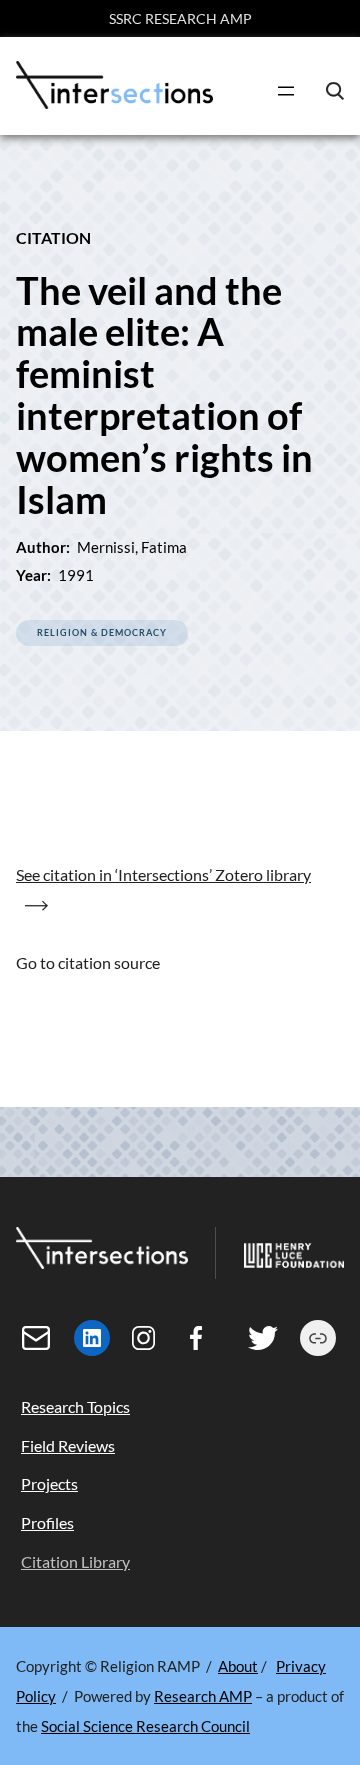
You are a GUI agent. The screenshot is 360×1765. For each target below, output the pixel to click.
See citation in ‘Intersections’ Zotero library (163, 874)
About (238, 1666)
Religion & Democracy (102, 632)
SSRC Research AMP (180, 18)
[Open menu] (286, 91)
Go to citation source (88, 962)
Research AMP (203, 1696)
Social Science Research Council (145, 1726)
